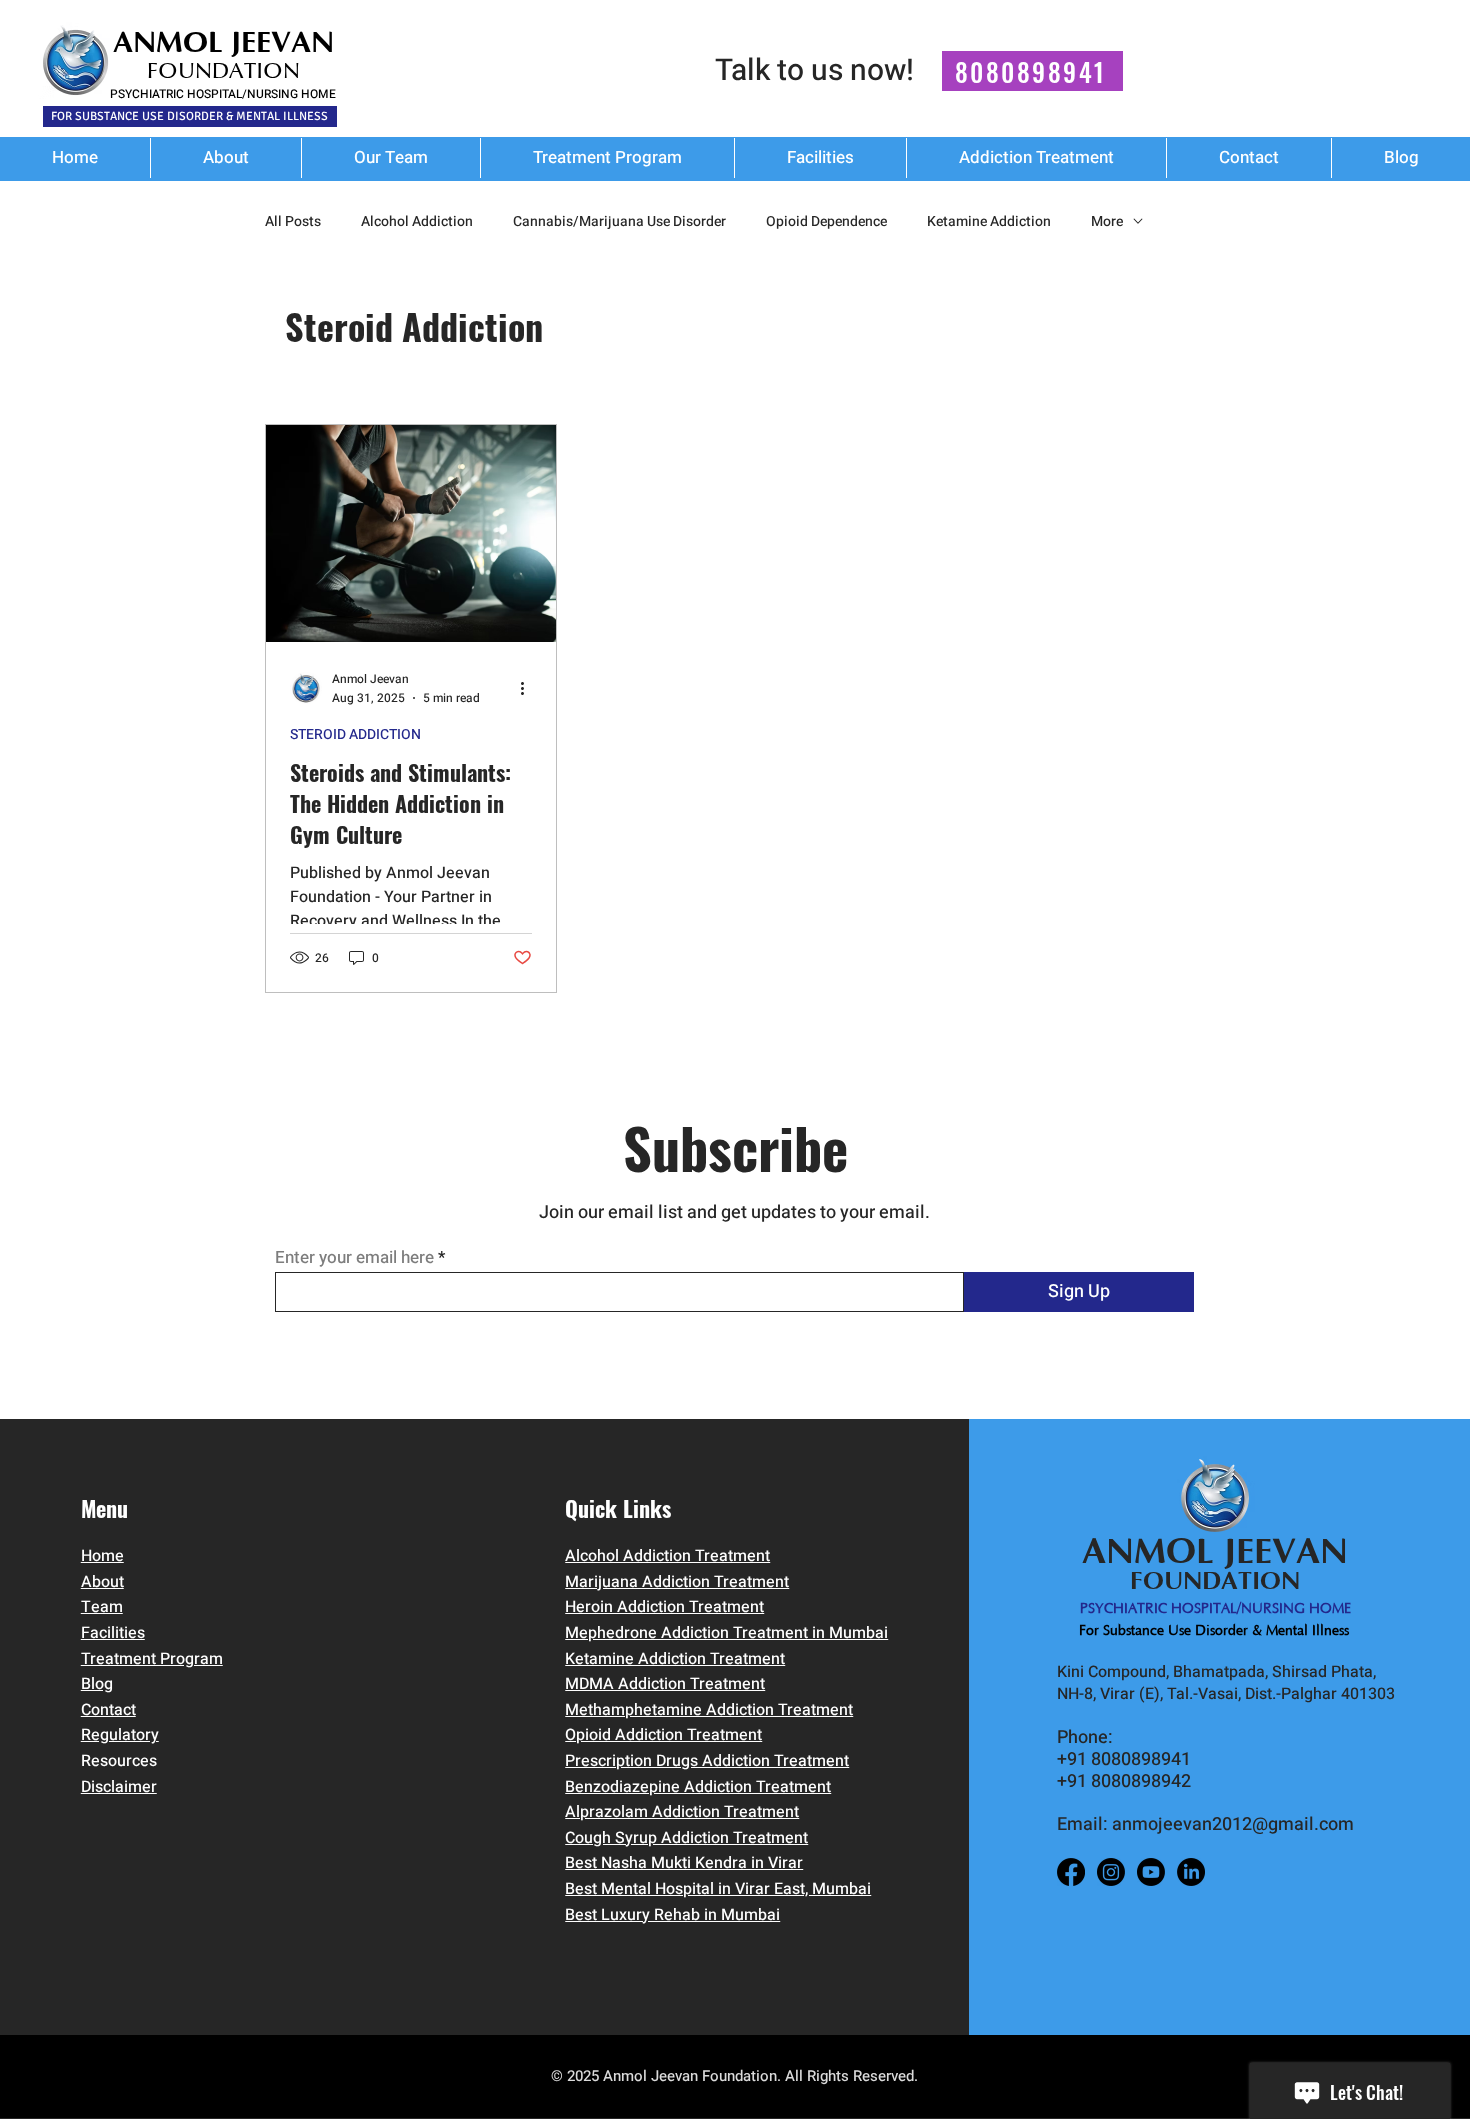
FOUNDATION (223, 71)
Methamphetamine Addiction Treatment (709, 1710)
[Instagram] (1111, 1872)
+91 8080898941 (1124, 1759)
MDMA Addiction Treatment (665, 1684)
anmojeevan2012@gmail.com (1233, 1824)
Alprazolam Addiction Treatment (682, 1812)
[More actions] (529, 688)
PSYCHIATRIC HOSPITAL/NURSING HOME (223, 94)
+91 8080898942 (1124, 1781)
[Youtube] (1151, 1872)
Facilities (113, 1633)
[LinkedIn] (1191, 1872)
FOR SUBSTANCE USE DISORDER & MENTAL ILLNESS (189, 116)
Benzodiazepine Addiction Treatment (698, 1787)
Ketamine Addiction (989, 222)
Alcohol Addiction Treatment (667, 1556)
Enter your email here (354, 1257)
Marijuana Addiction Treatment (677, 1582)
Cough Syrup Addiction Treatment (686, 1838)
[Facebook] (1071, 1872)
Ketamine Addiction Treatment (675, 1659)
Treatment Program (152, 1659)
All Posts (293, 222)
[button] (1036, 158)
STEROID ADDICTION (355, 735)
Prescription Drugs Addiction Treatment (707, 1761)
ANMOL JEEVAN (223, 42)
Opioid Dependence (826, 222)
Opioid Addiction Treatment (663, 1735)
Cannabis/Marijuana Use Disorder (619, 222)
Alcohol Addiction (417, 222)
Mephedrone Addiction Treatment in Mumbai (726, 1633)
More (1107, 222)
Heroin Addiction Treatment (664, 1607)
